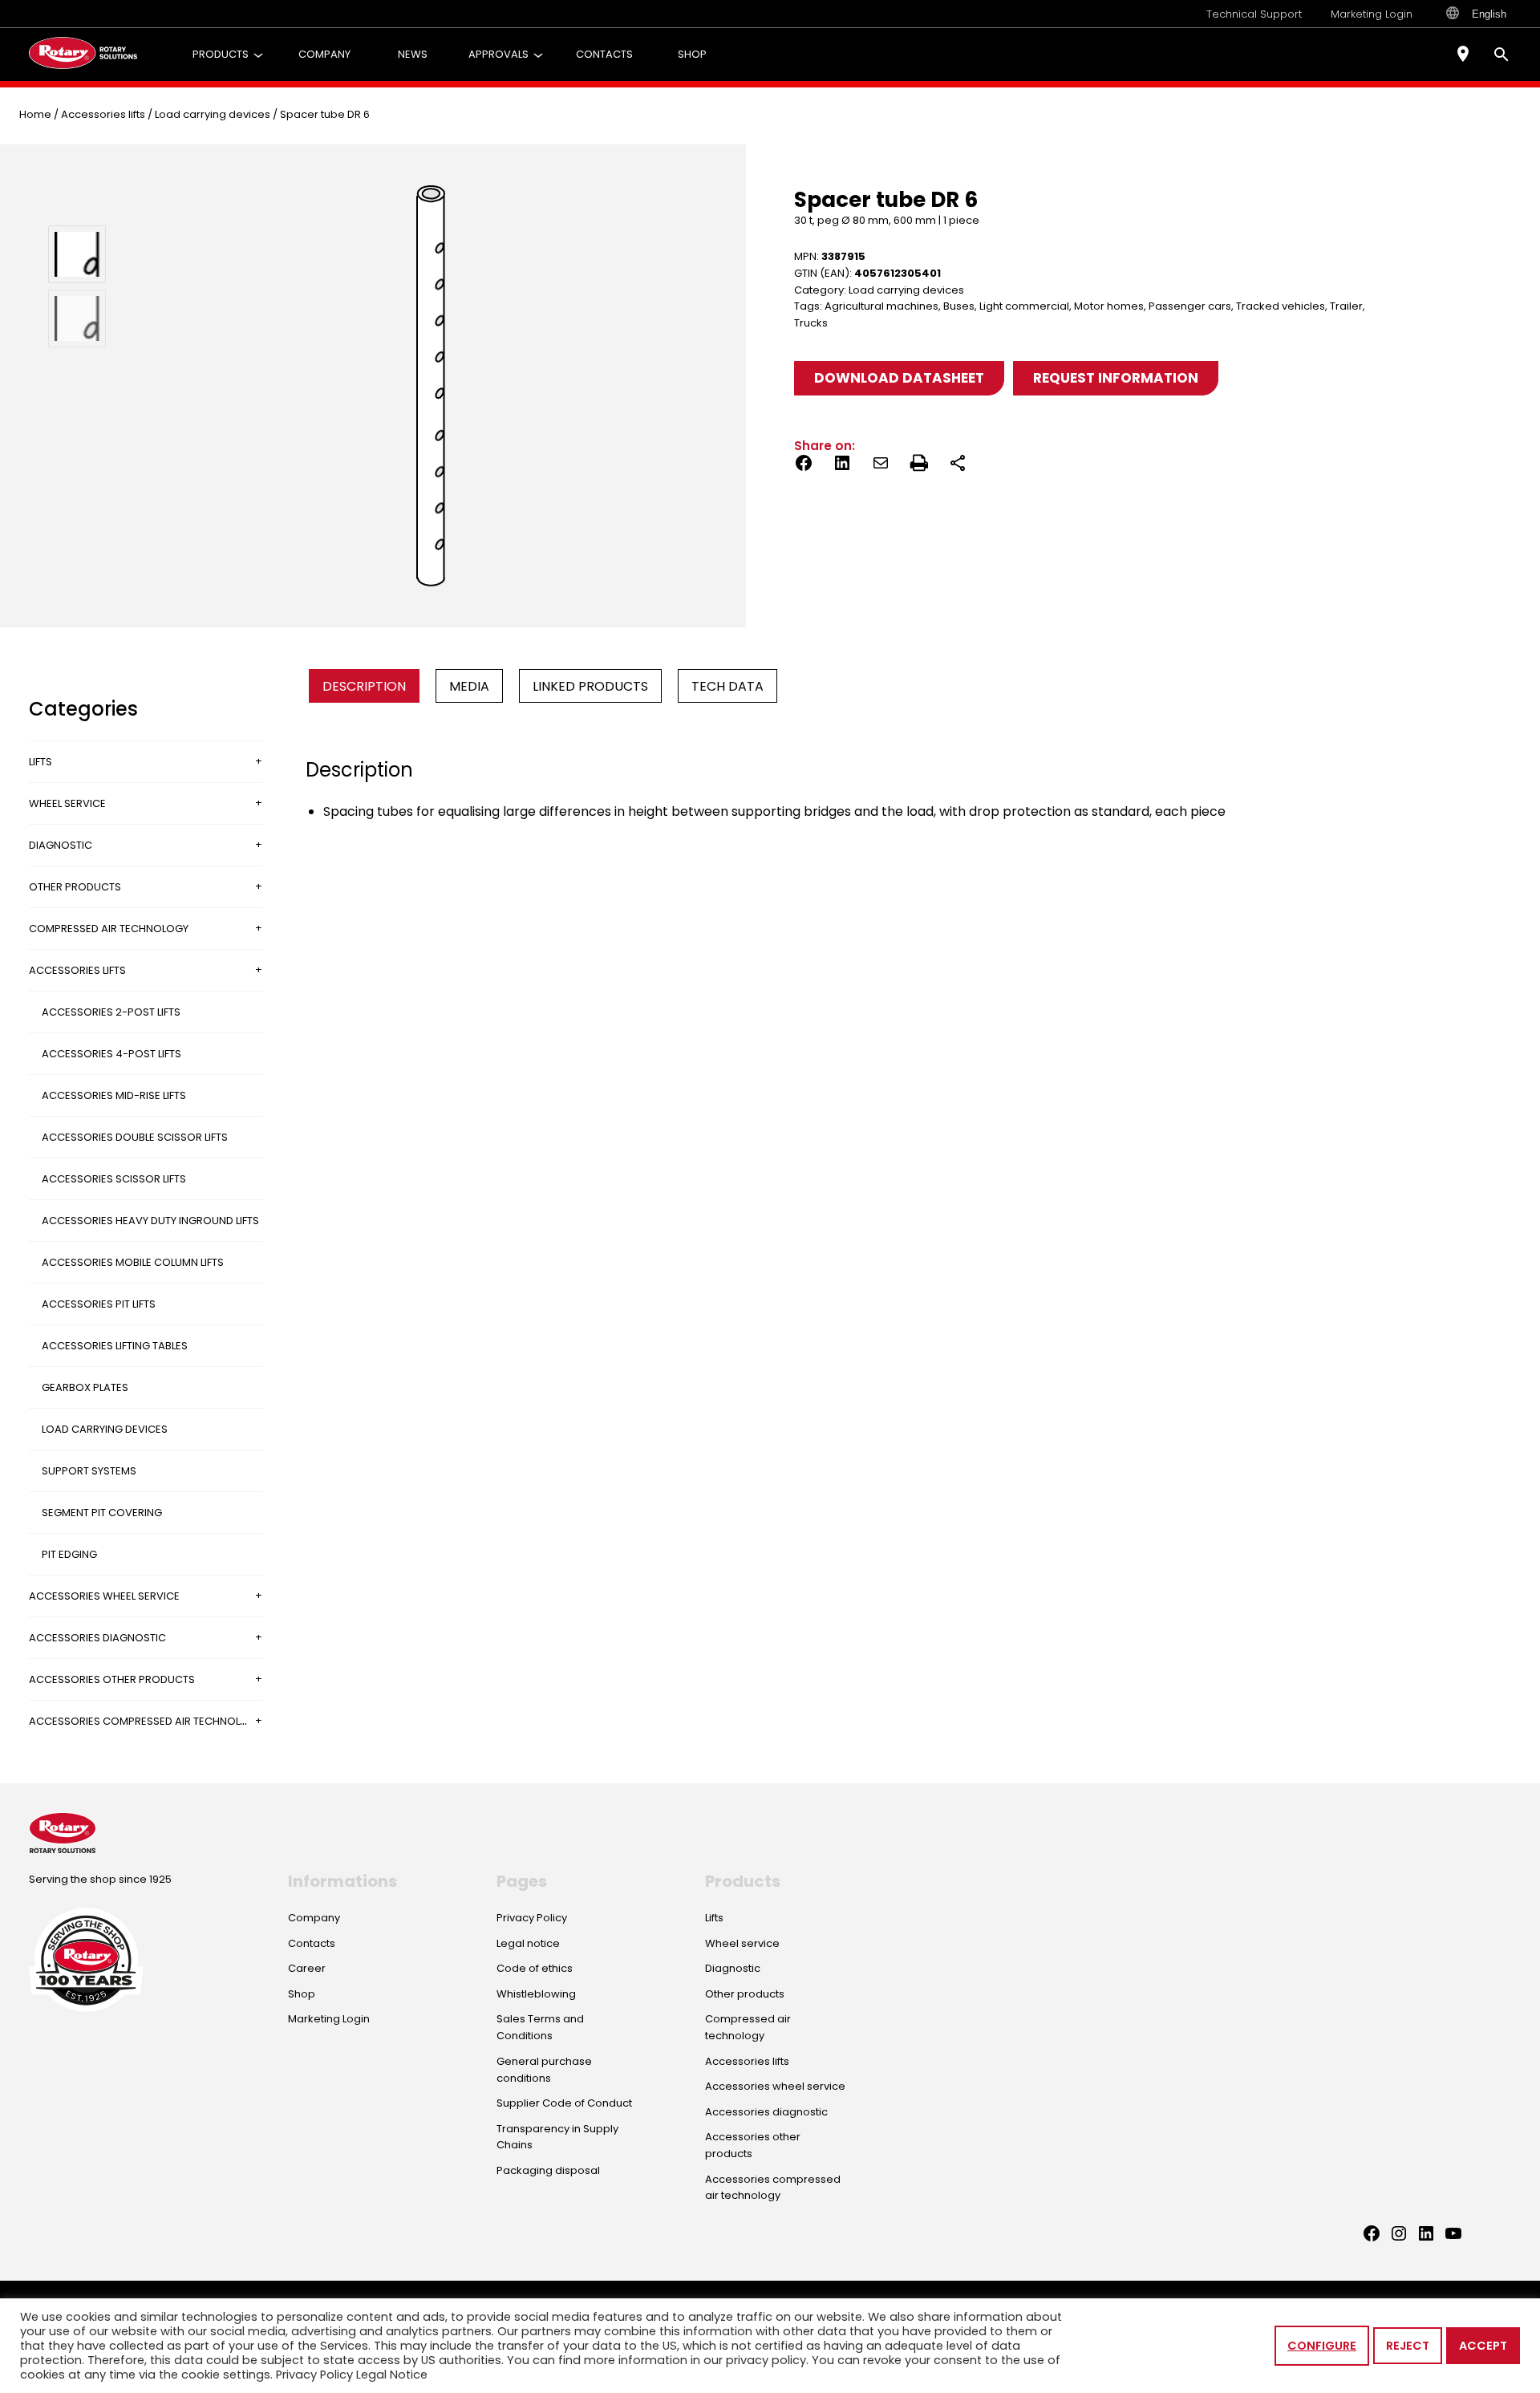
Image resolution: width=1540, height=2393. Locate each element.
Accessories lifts (103, 114)
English (1489, 14)
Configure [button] (1322, 2346)
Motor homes (1109, 306)
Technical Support (1254, 14)
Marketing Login (1372, 14)
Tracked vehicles (1281, 306)
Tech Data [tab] (727, 686)
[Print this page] (919, 466)
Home (35, 114)
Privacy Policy (314, 2375)
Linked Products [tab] (590, 686)
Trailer (1346, 306)
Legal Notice (392, 2375)
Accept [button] (1483, 2346)
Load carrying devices (213, 114)
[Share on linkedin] (842, 466)
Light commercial (1024, 306)
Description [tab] (364, 686)
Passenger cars (1190, 306)
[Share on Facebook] (804, 466)
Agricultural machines (881, 306)
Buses (959, 306)
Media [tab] (469, 686)
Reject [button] (1408, 2346)
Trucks (811, 323)
